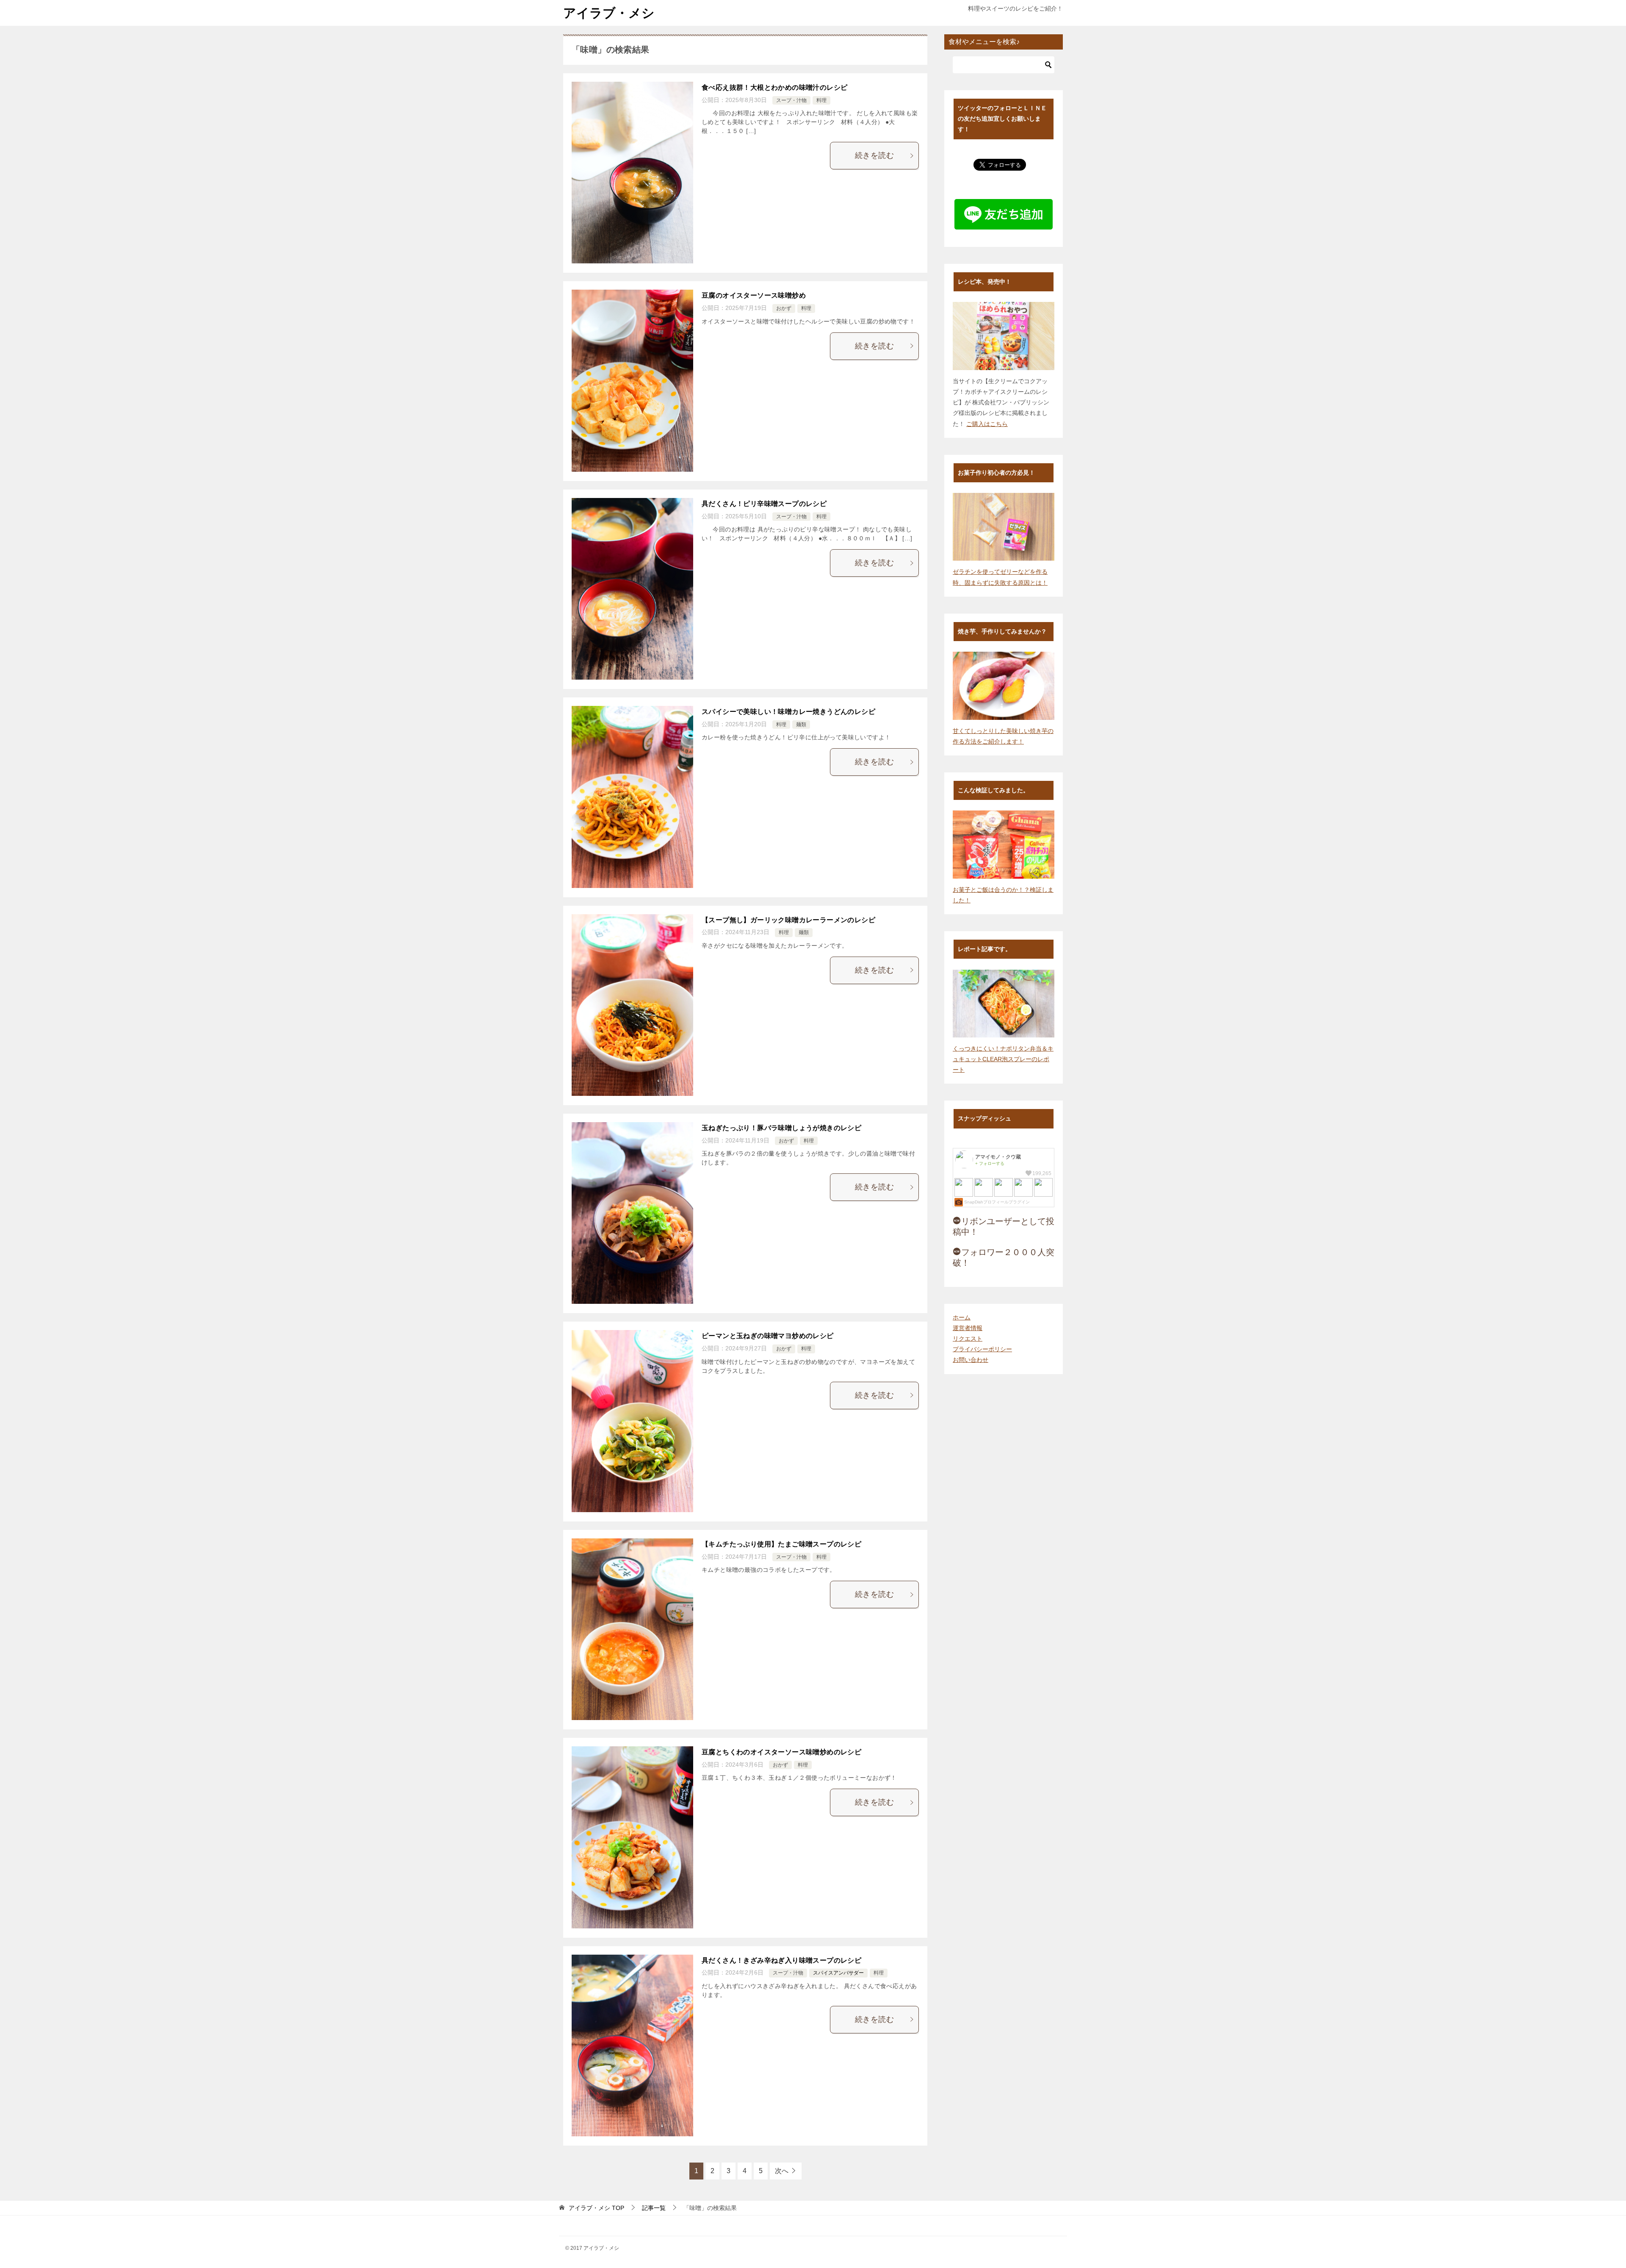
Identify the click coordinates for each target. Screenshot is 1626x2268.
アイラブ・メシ (609, 13)
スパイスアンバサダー (838, 1973)
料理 (821, 100)
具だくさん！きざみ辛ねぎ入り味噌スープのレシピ (781, 1960)
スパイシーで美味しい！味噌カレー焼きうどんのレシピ (788, 712)
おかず (784, 308)
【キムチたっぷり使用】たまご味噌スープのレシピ (781, 1544)
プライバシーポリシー (982, 1349)
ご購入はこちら (987, 424)
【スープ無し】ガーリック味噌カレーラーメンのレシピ (788, 920)
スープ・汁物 (791, 100)
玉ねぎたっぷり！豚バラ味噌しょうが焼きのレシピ (781, 1128)
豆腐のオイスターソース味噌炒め (754, 295)
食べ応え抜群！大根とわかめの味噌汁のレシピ (774, 87)
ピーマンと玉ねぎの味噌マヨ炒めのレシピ (768, 1336)
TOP (596, 2208)
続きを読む (874, 155)
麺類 (801, 725)
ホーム (962, 1317)
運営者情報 (968, 1328)
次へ (782, 2171)
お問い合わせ (971, 1360)
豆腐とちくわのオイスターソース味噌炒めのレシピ (781, 1752)
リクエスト (968, 1339)
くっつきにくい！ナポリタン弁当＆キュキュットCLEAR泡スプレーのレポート (1003, 1059)
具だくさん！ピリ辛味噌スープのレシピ (764, 504)
